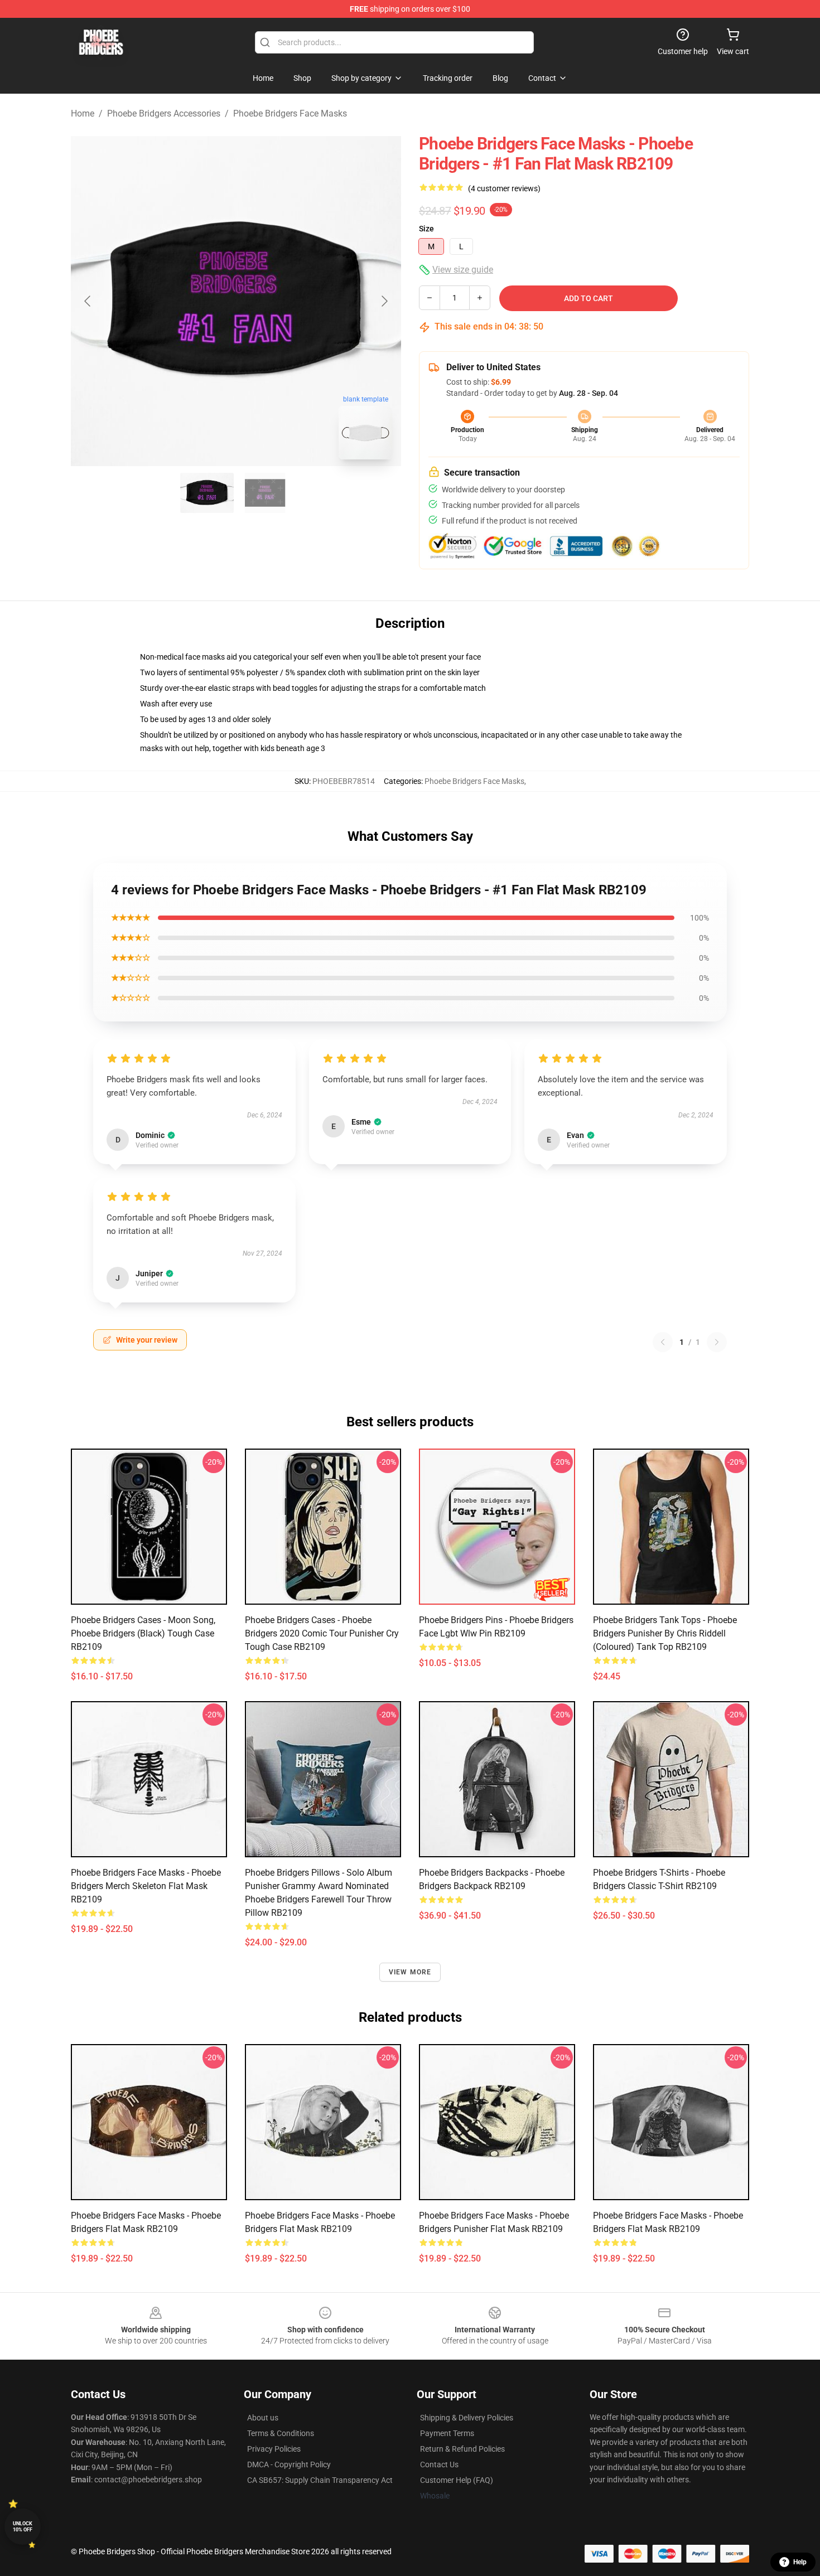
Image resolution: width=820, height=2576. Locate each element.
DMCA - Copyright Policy (289, 2464)
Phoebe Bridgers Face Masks (290, 113)
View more (410, 1972)
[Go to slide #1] (207, 493)
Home (83, 113)
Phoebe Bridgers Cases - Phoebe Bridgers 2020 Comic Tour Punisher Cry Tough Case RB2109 (322, 1633)
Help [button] (800, 2562)
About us (263, 2418)
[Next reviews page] (717, 1342)
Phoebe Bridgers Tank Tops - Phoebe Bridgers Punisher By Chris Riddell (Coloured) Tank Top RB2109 (665, 1633)
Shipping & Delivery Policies (467, 2418)
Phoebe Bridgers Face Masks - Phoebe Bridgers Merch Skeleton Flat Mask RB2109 (146, 1886)
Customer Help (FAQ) (457, 2480)
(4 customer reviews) (504, 188)
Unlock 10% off (23, 2527)
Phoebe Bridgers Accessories (164, 113)
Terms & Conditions (281, 2433)
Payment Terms (447, 2433)
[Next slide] (384, 301)
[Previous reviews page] (663, 1342)
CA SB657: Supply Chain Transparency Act (320, 2480)
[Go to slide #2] (265, 493)
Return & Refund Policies (462, 2449)
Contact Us (439, 2464)
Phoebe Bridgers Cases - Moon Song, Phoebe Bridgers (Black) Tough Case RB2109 (143, 1633)
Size (426, 229)
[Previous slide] (88, 301)
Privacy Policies (274, 2449)
